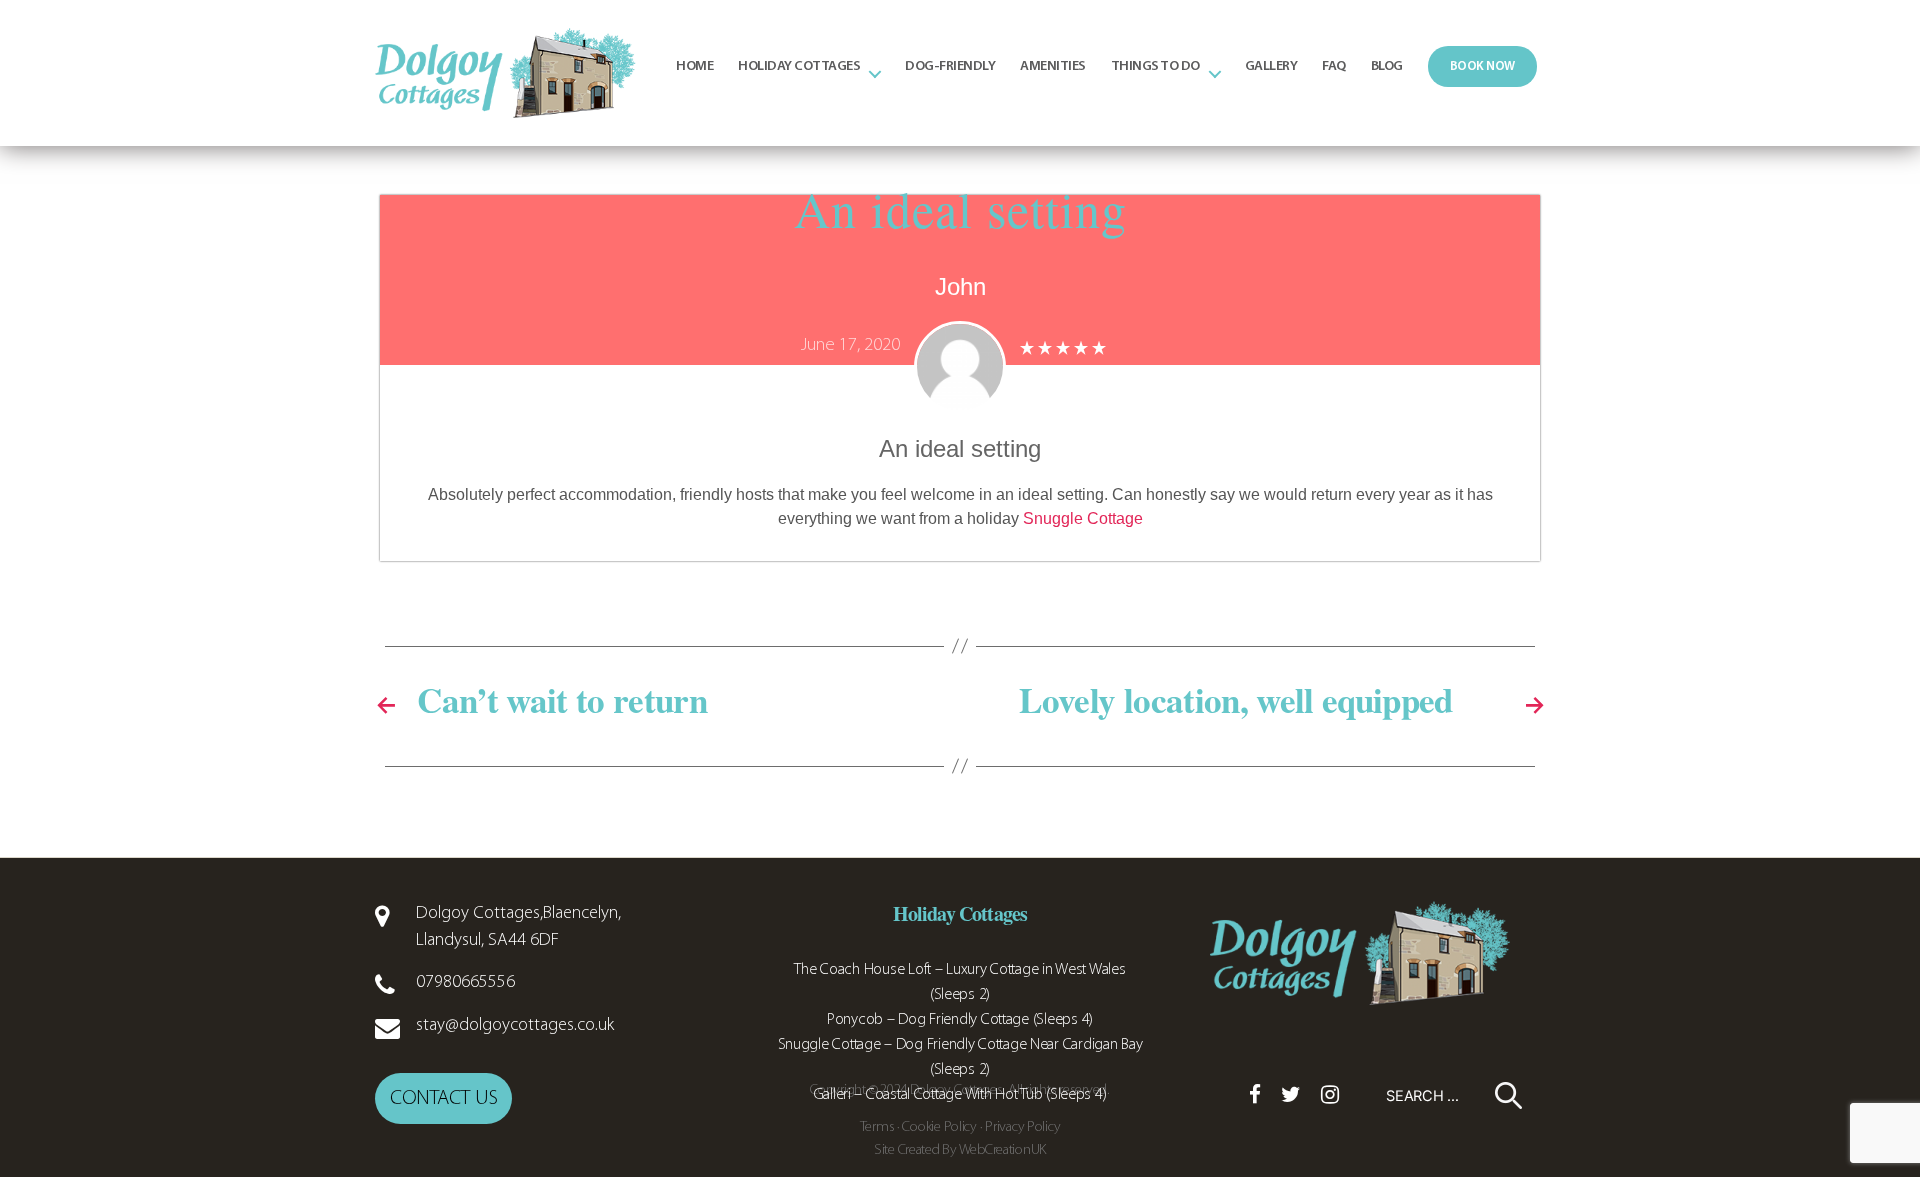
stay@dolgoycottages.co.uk (515, 1026)
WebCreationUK (1003, 1150)
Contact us (443, 1098)
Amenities (1053, 66)
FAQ (1334, 66)
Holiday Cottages (799, 66)
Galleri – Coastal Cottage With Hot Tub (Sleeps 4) (960, 1095)
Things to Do (1155, 66)
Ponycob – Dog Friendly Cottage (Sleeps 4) (960, 1020)
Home (694, 66)
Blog (1387, 66)
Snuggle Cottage (1083, 518)
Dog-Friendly (950, 66)
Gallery (1271, 66)
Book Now (1482, 66)
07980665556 (465, 983)
